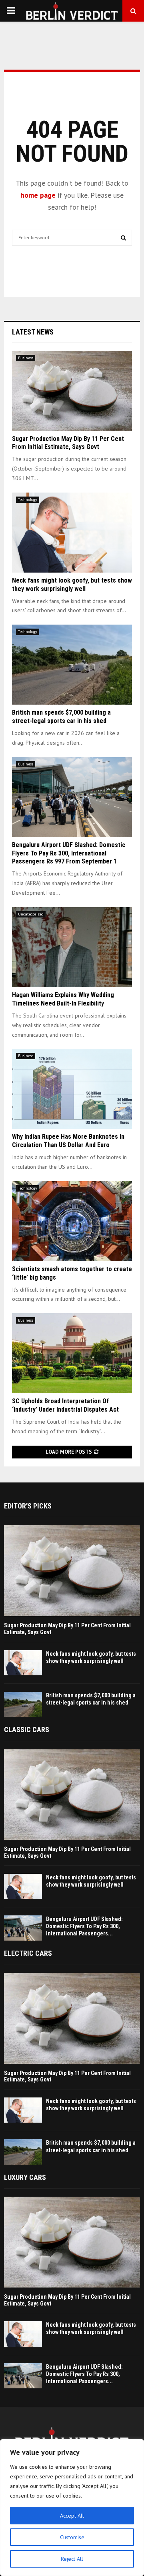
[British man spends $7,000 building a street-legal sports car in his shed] (72, 665)
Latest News (33, 332)
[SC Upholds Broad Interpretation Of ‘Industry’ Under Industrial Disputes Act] (72, 1353)
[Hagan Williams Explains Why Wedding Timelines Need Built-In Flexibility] (72, 947)
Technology (28, 500)
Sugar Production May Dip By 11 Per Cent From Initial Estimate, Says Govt (68, 443)
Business (26, 358)
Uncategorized (31, 914)
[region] (72, 2508)
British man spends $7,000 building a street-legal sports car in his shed (61, 717)
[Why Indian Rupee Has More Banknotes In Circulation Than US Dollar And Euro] (72, 1089)
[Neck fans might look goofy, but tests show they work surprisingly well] (72, 533)
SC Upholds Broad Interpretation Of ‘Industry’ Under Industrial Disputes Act (65, 1405)
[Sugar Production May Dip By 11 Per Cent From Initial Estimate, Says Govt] (72, 391)
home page (38, 195)
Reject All (72, 2559)
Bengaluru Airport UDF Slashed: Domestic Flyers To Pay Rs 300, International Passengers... (84, 1926)
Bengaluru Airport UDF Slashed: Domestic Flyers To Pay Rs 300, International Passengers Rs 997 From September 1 (69, 853)
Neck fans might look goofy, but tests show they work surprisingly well (72, 585)
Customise (72, 2537)
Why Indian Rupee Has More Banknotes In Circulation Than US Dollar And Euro (68, 1141)
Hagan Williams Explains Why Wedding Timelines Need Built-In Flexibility (63, 999)
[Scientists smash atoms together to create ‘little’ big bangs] (72, 1221)
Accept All (72, 2516)
